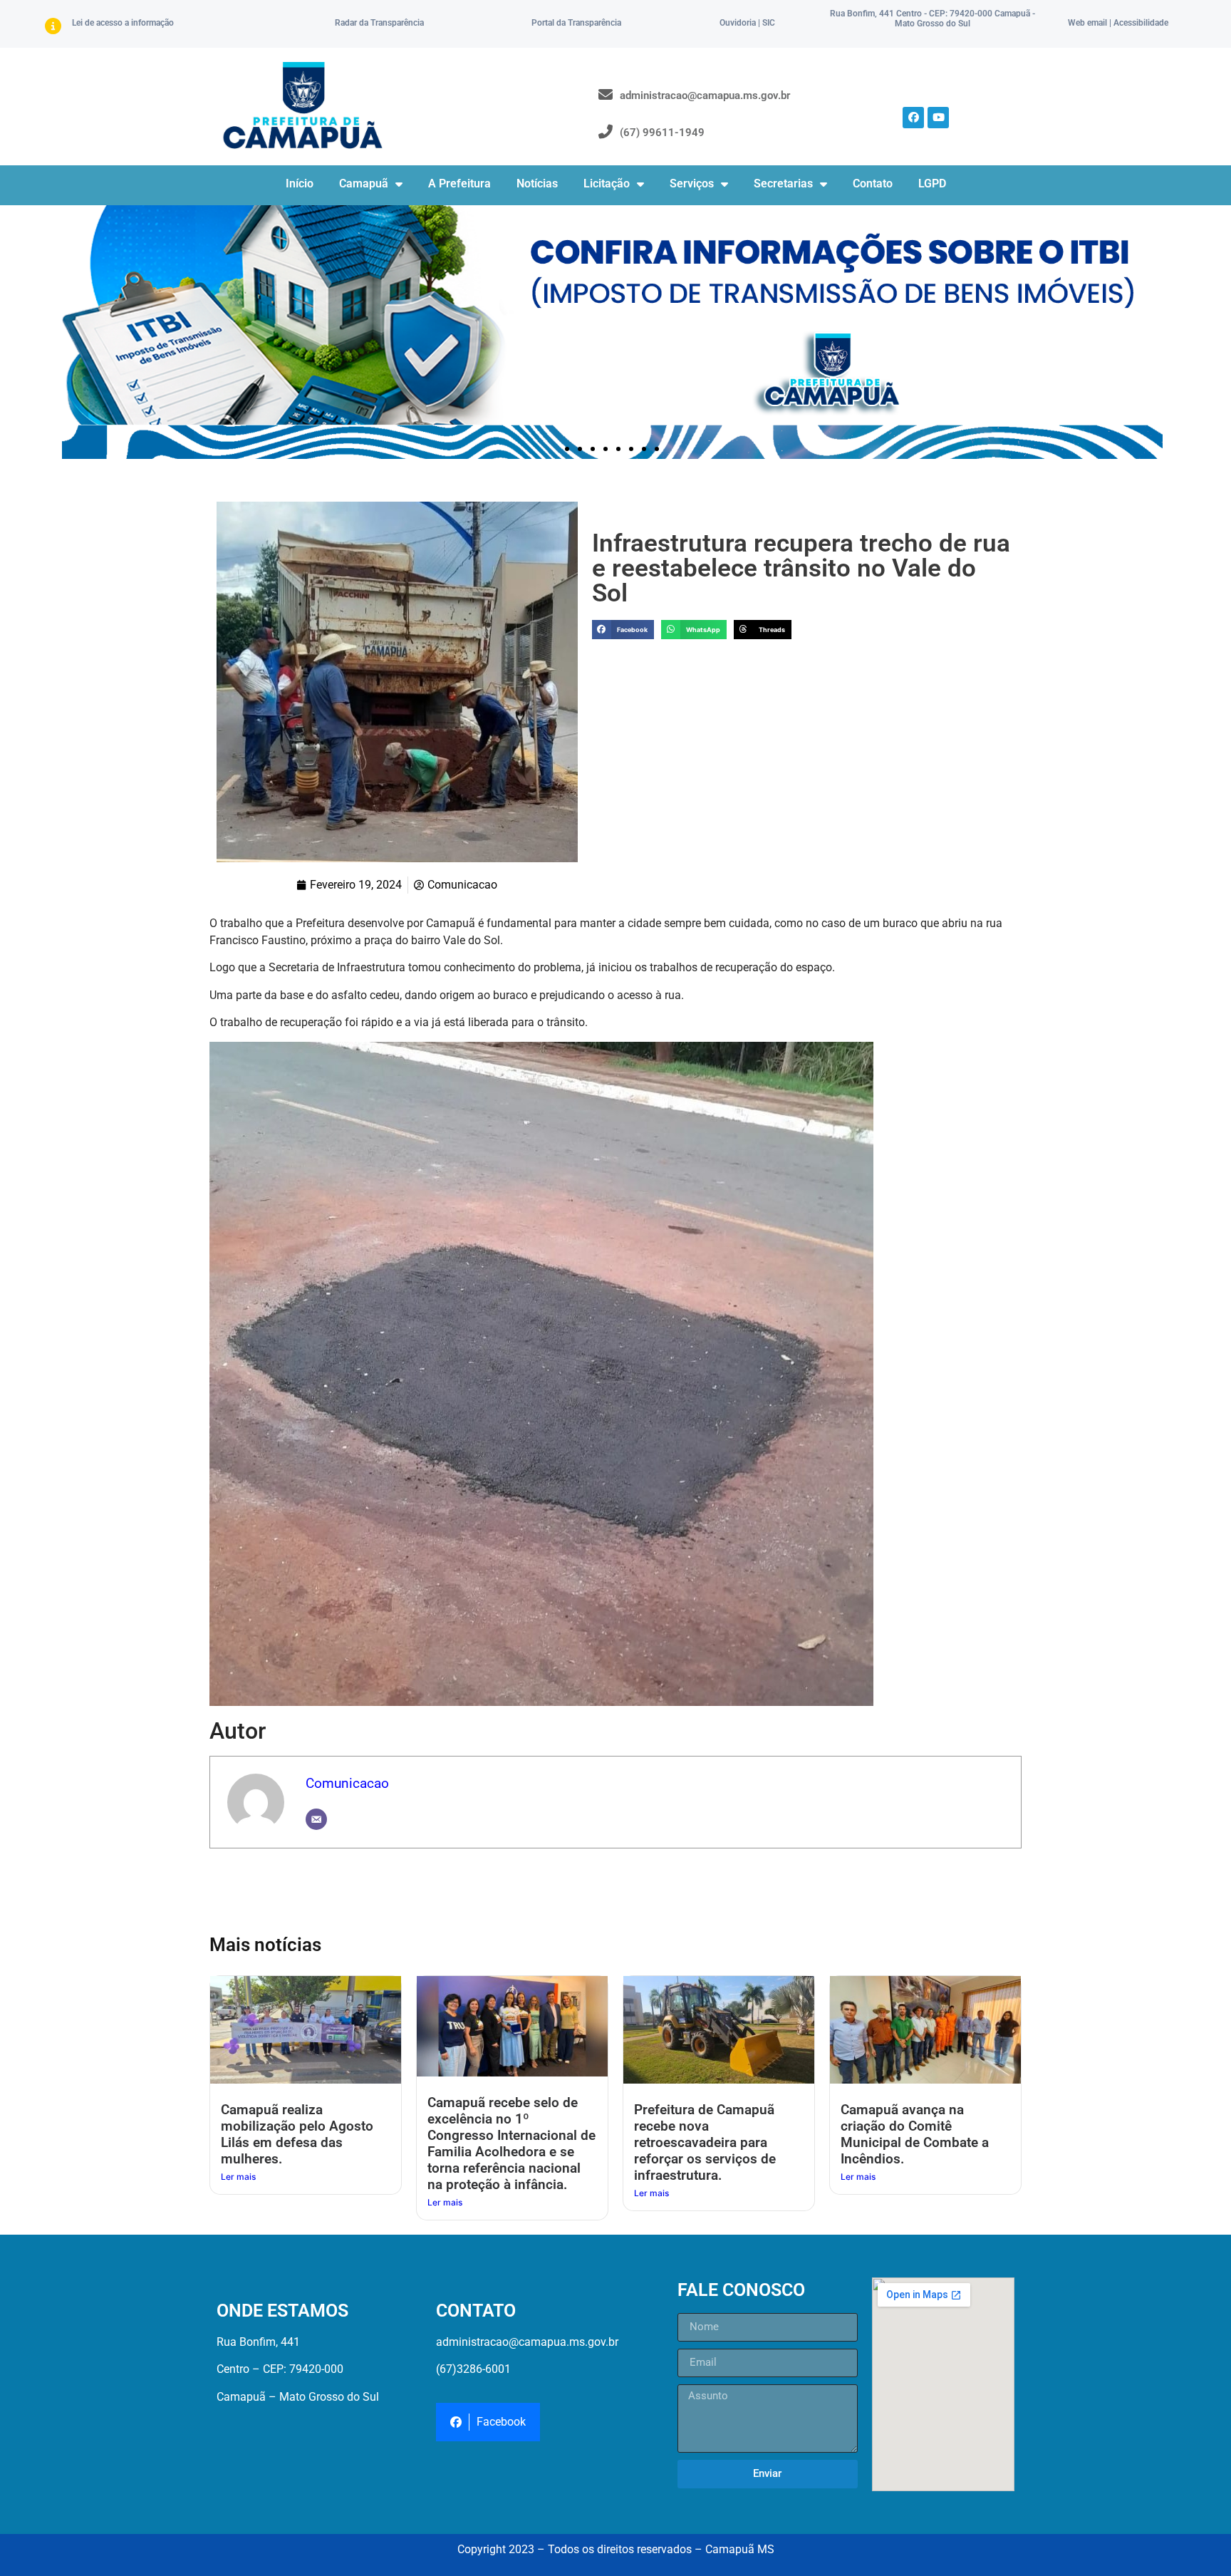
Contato (873, 183)
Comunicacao (347, 1783)
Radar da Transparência (379, 23)
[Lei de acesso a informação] (53, 26)
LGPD (932, 183)
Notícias (537, 183)
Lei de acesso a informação (123, 23)
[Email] (316, 1819)
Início (300, 183)
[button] (567, 449)
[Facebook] (913, 118)
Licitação (607, 183)
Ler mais (238, 2177)
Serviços (692, 183)
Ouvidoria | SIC (747, 23)
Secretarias (783, 183)
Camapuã (364, 183)
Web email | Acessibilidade (1118, 23)
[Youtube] (938, 118)
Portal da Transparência (576, 23)
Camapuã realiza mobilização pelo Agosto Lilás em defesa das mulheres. (297, 2134)
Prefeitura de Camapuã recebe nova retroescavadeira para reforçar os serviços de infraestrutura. (705, 2142)
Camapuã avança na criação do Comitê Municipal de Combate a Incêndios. (915, 2134)
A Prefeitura (459, 183)
